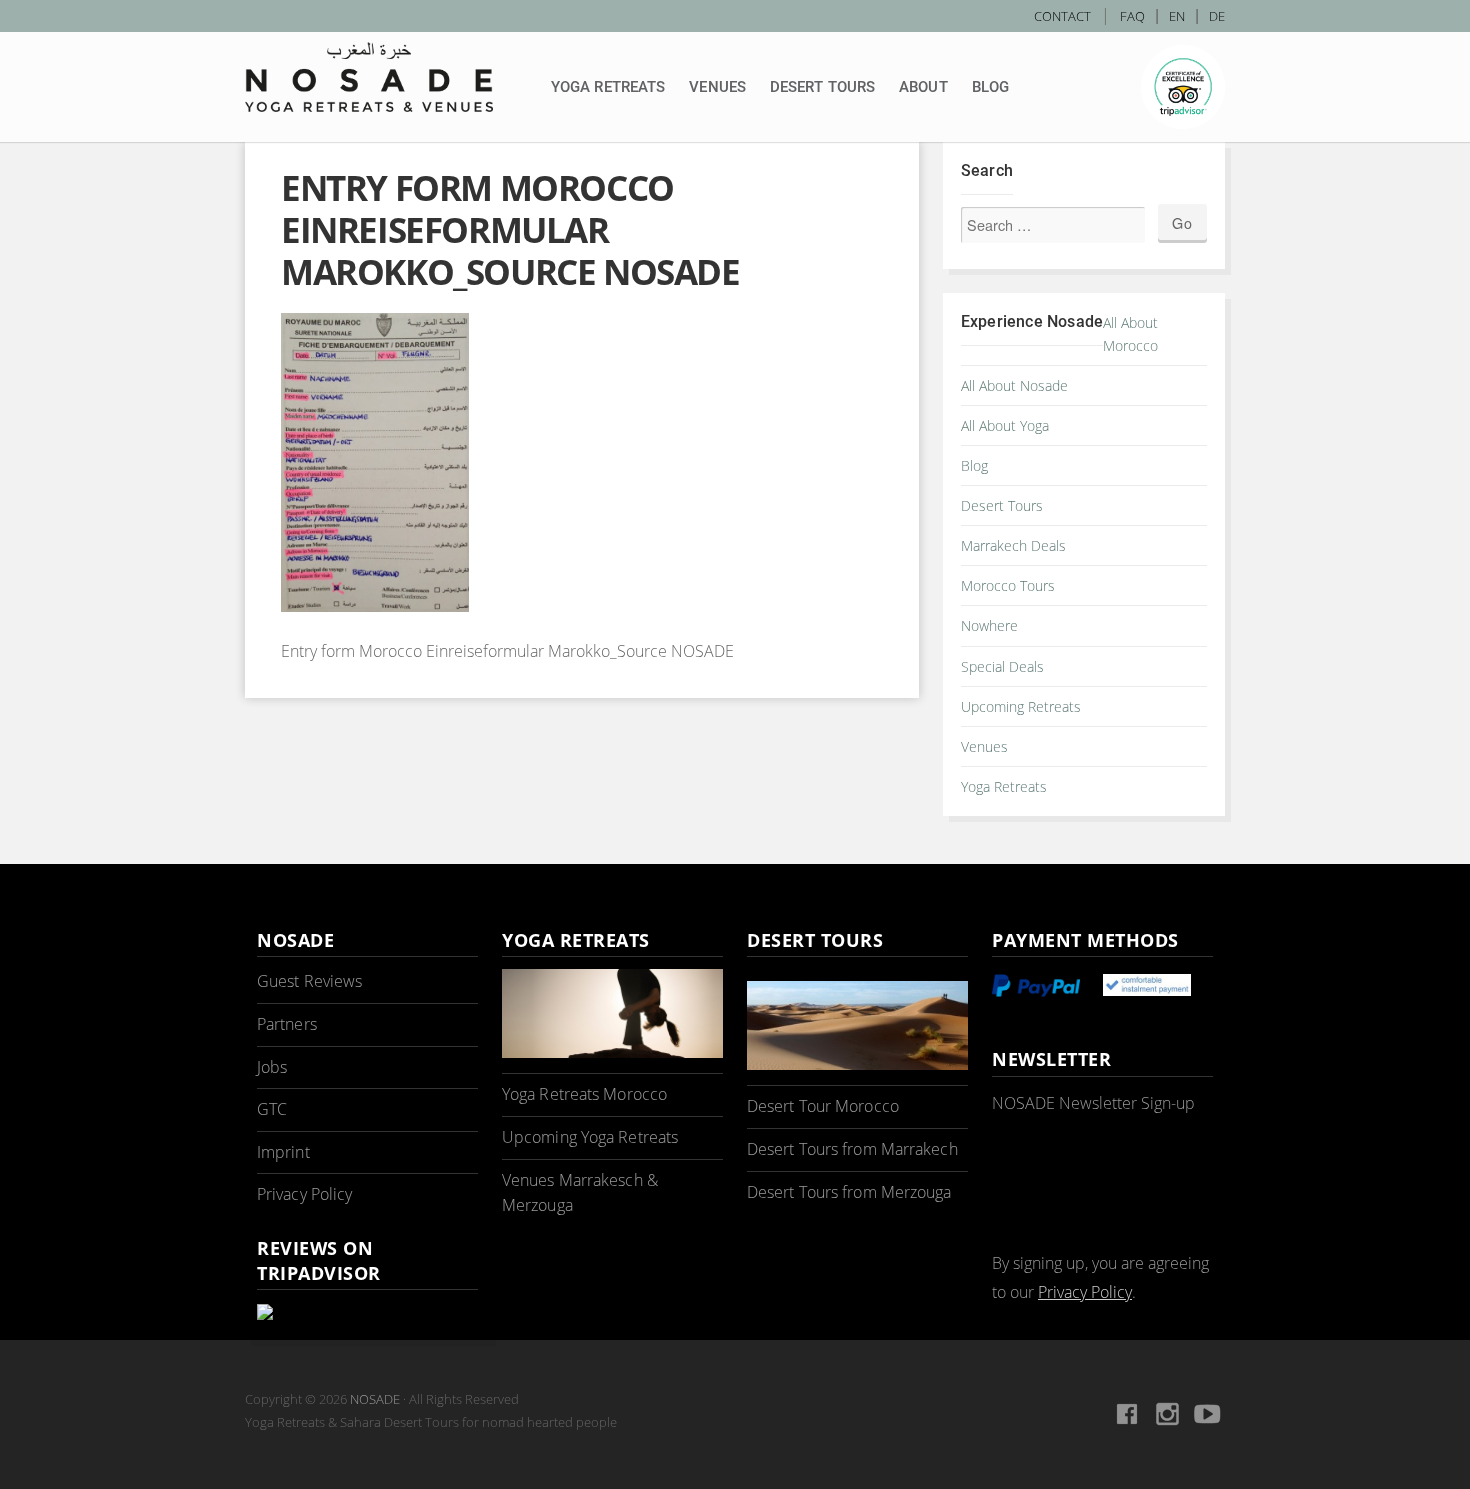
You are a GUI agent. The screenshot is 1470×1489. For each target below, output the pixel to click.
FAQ (1132, 16)
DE (1217, 16)
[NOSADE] (369, 77)
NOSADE (375, 1399)
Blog (990, 87)
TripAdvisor (1183, 87)
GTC (272, 1109)
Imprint (283, 1152)
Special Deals (1002, 666)
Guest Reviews (309, 981)
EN (1177, 16)
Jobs (272, 1067)
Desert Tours (822, 87)
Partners (287, 1024)
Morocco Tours (1008, 585)
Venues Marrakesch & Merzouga (580, 1193)
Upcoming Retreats (1021, 706)
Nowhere (989, 625)
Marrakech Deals (1013, 545)
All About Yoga (1005, 425)
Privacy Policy (304, 1194)
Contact (1062, 16)
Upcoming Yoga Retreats (590, 1137)
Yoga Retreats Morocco (584, 1094)
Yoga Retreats (608, 87)
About (923, 87)
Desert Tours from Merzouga (849, 1192)
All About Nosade (1014, 385)
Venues (717, 87)
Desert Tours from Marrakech (852, 1149)
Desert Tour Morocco (823, 1106)
